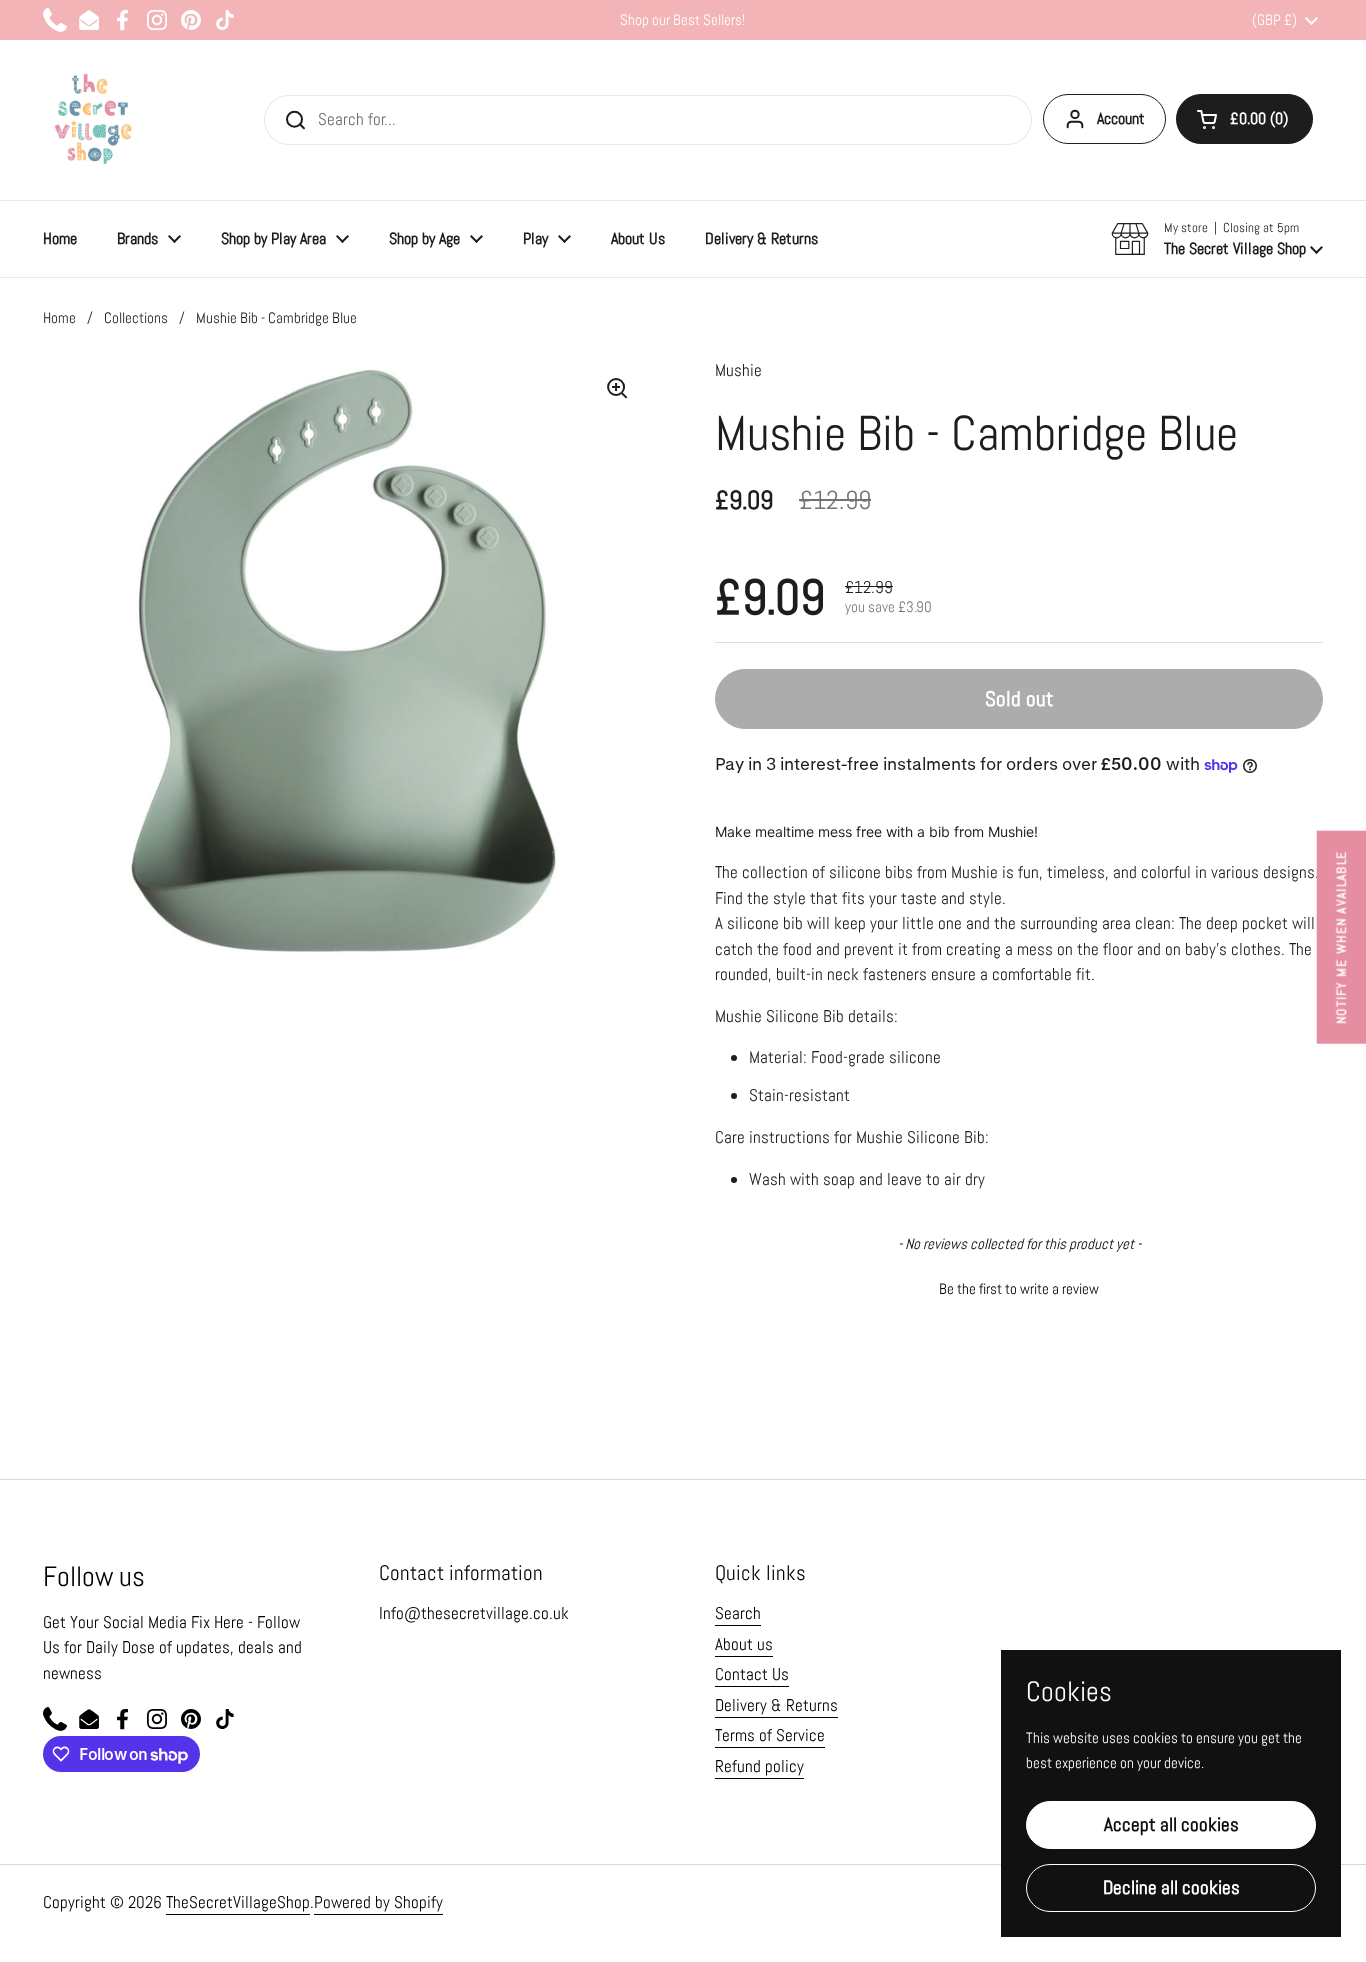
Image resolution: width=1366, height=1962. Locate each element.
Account (1121, 118)
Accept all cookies (1171, 1824)
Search (738, 1613)
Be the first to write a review (1019, 1288)
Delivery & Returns (776, 1705)
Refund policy (759, 1766)
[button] (1244, 119)
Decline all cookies (1171, 1887)
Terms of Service (770, 1735)
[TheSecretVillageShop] (93, 120)
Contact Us (752, 1674)
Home (59, 317)
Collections (136, 317)
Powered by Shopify (378, 1902)
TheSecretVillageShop (238, 1902)
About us (744, 1644)
